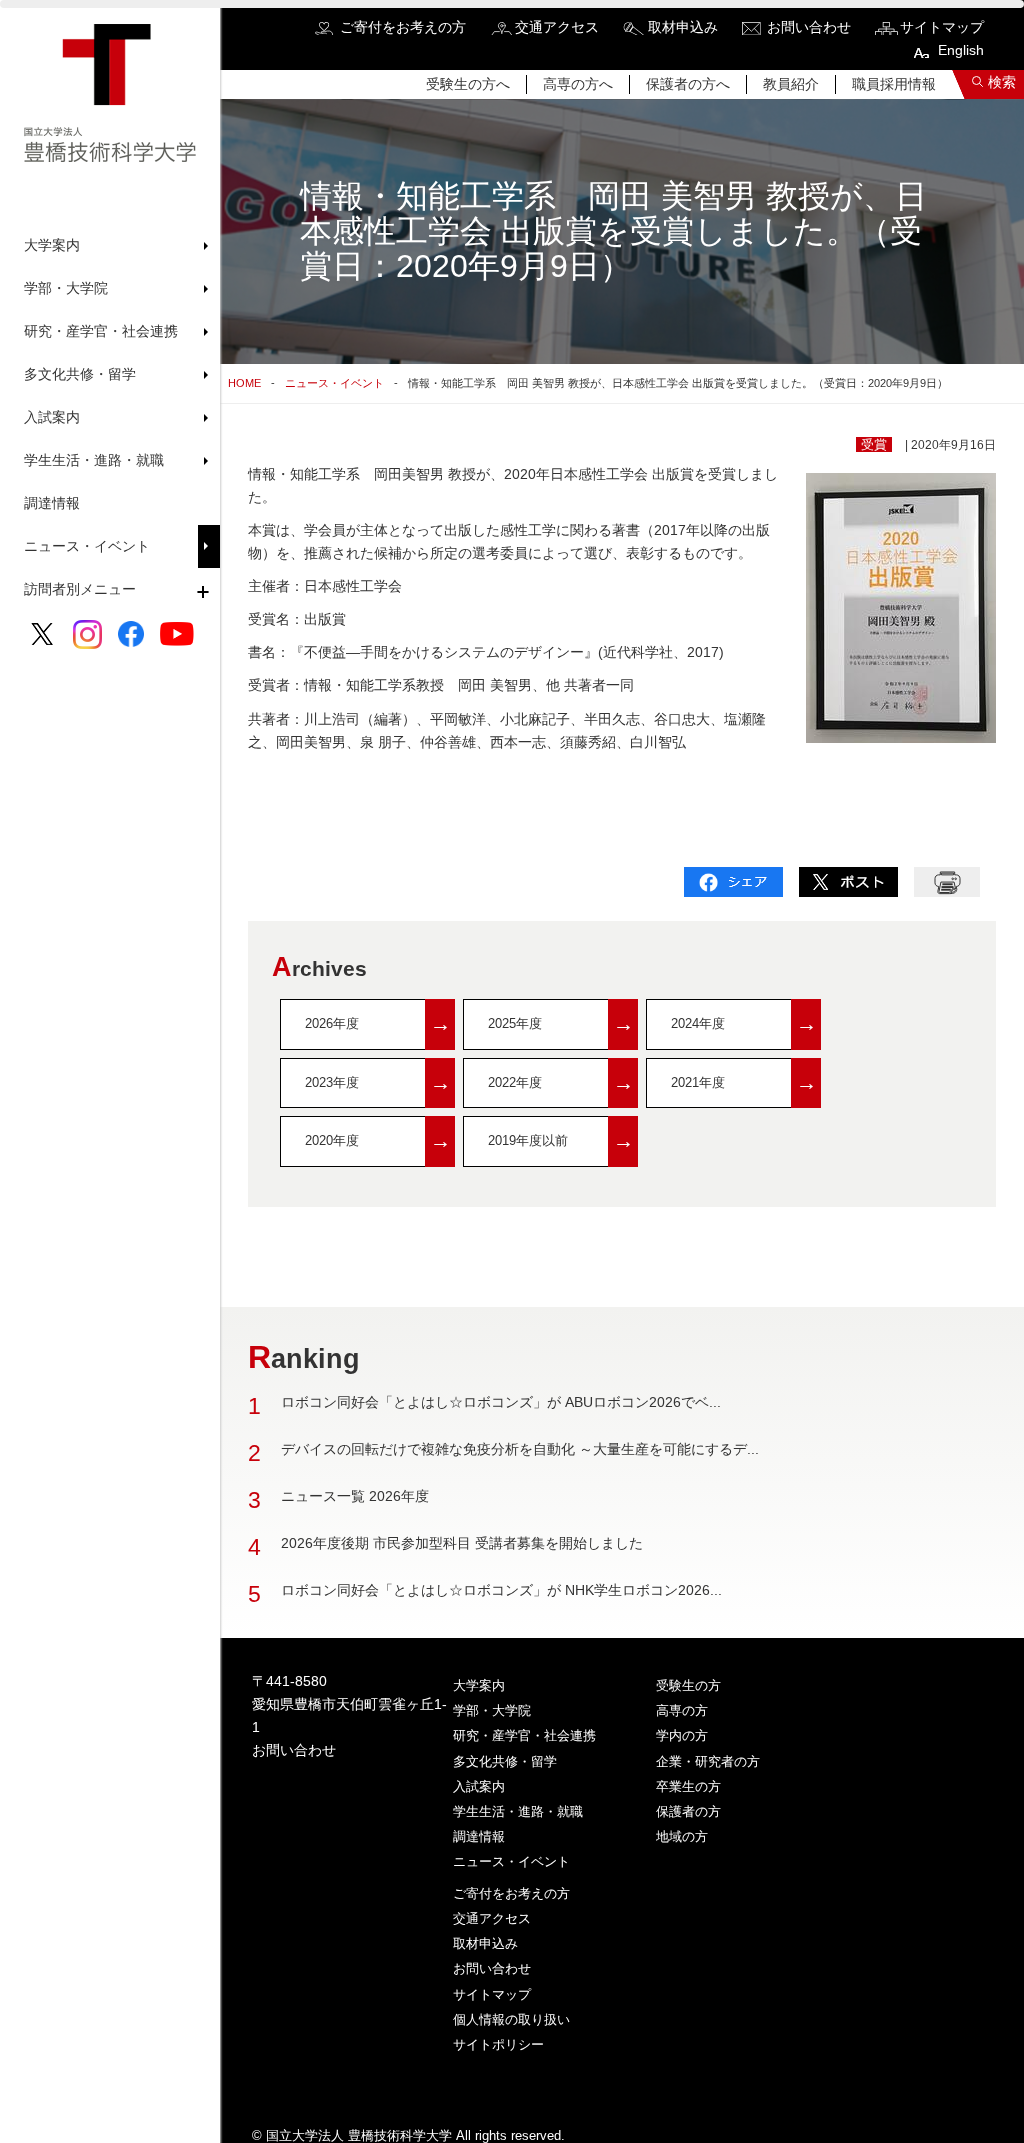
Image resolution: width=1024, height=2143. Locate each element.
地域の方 (682, 1836)
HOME (244, 383)
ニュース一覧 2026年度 (355, 1496)
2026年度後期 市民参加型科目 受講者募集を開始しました (462, 1543)
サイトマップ (942, 27)
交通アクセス (557, 27)
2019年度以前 (561, 1140)
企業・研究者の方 (708, 1761)
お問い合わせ (809, 27)
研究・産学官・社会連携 (524, 1735)
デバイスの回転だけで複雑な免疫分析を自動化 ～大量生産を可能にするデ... (520, 1449)
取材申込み (683, 27)
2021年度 (744, 1082)
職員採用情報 (894, 84)
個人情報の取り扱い (511, 2019)
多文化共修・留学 (505, 1761)
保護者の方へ (688, 84)
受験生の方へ (468, 84)
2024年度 (744, 1023)
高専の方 (682, 1710)
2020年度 (378, 1140)
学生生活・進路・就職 (518, 1811)
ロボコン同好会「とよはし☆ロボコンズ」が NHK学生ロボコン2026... (501, 1590)
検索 (1002, 82)
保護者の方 (688, 1811)
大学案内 (479, 1685)
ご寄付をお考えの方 (403, 27)
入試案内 (479, 1786)
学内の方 (682, 1735)
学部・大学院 (492, 1710)
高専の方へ (578, 84)
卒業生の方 (688, 1786)
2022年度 (561, 1082)
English (961, 50)
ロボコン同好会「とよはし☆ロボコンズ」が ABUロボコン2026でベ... (501, 1402)
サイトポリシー (498, 2044)
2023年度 (378, 1082)
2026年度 (378, 1023)
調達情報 (52, 503)
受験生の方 (688, 1685)
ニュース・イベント (87, 546)
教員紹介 (791, 84)
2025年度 (561, 1023)
